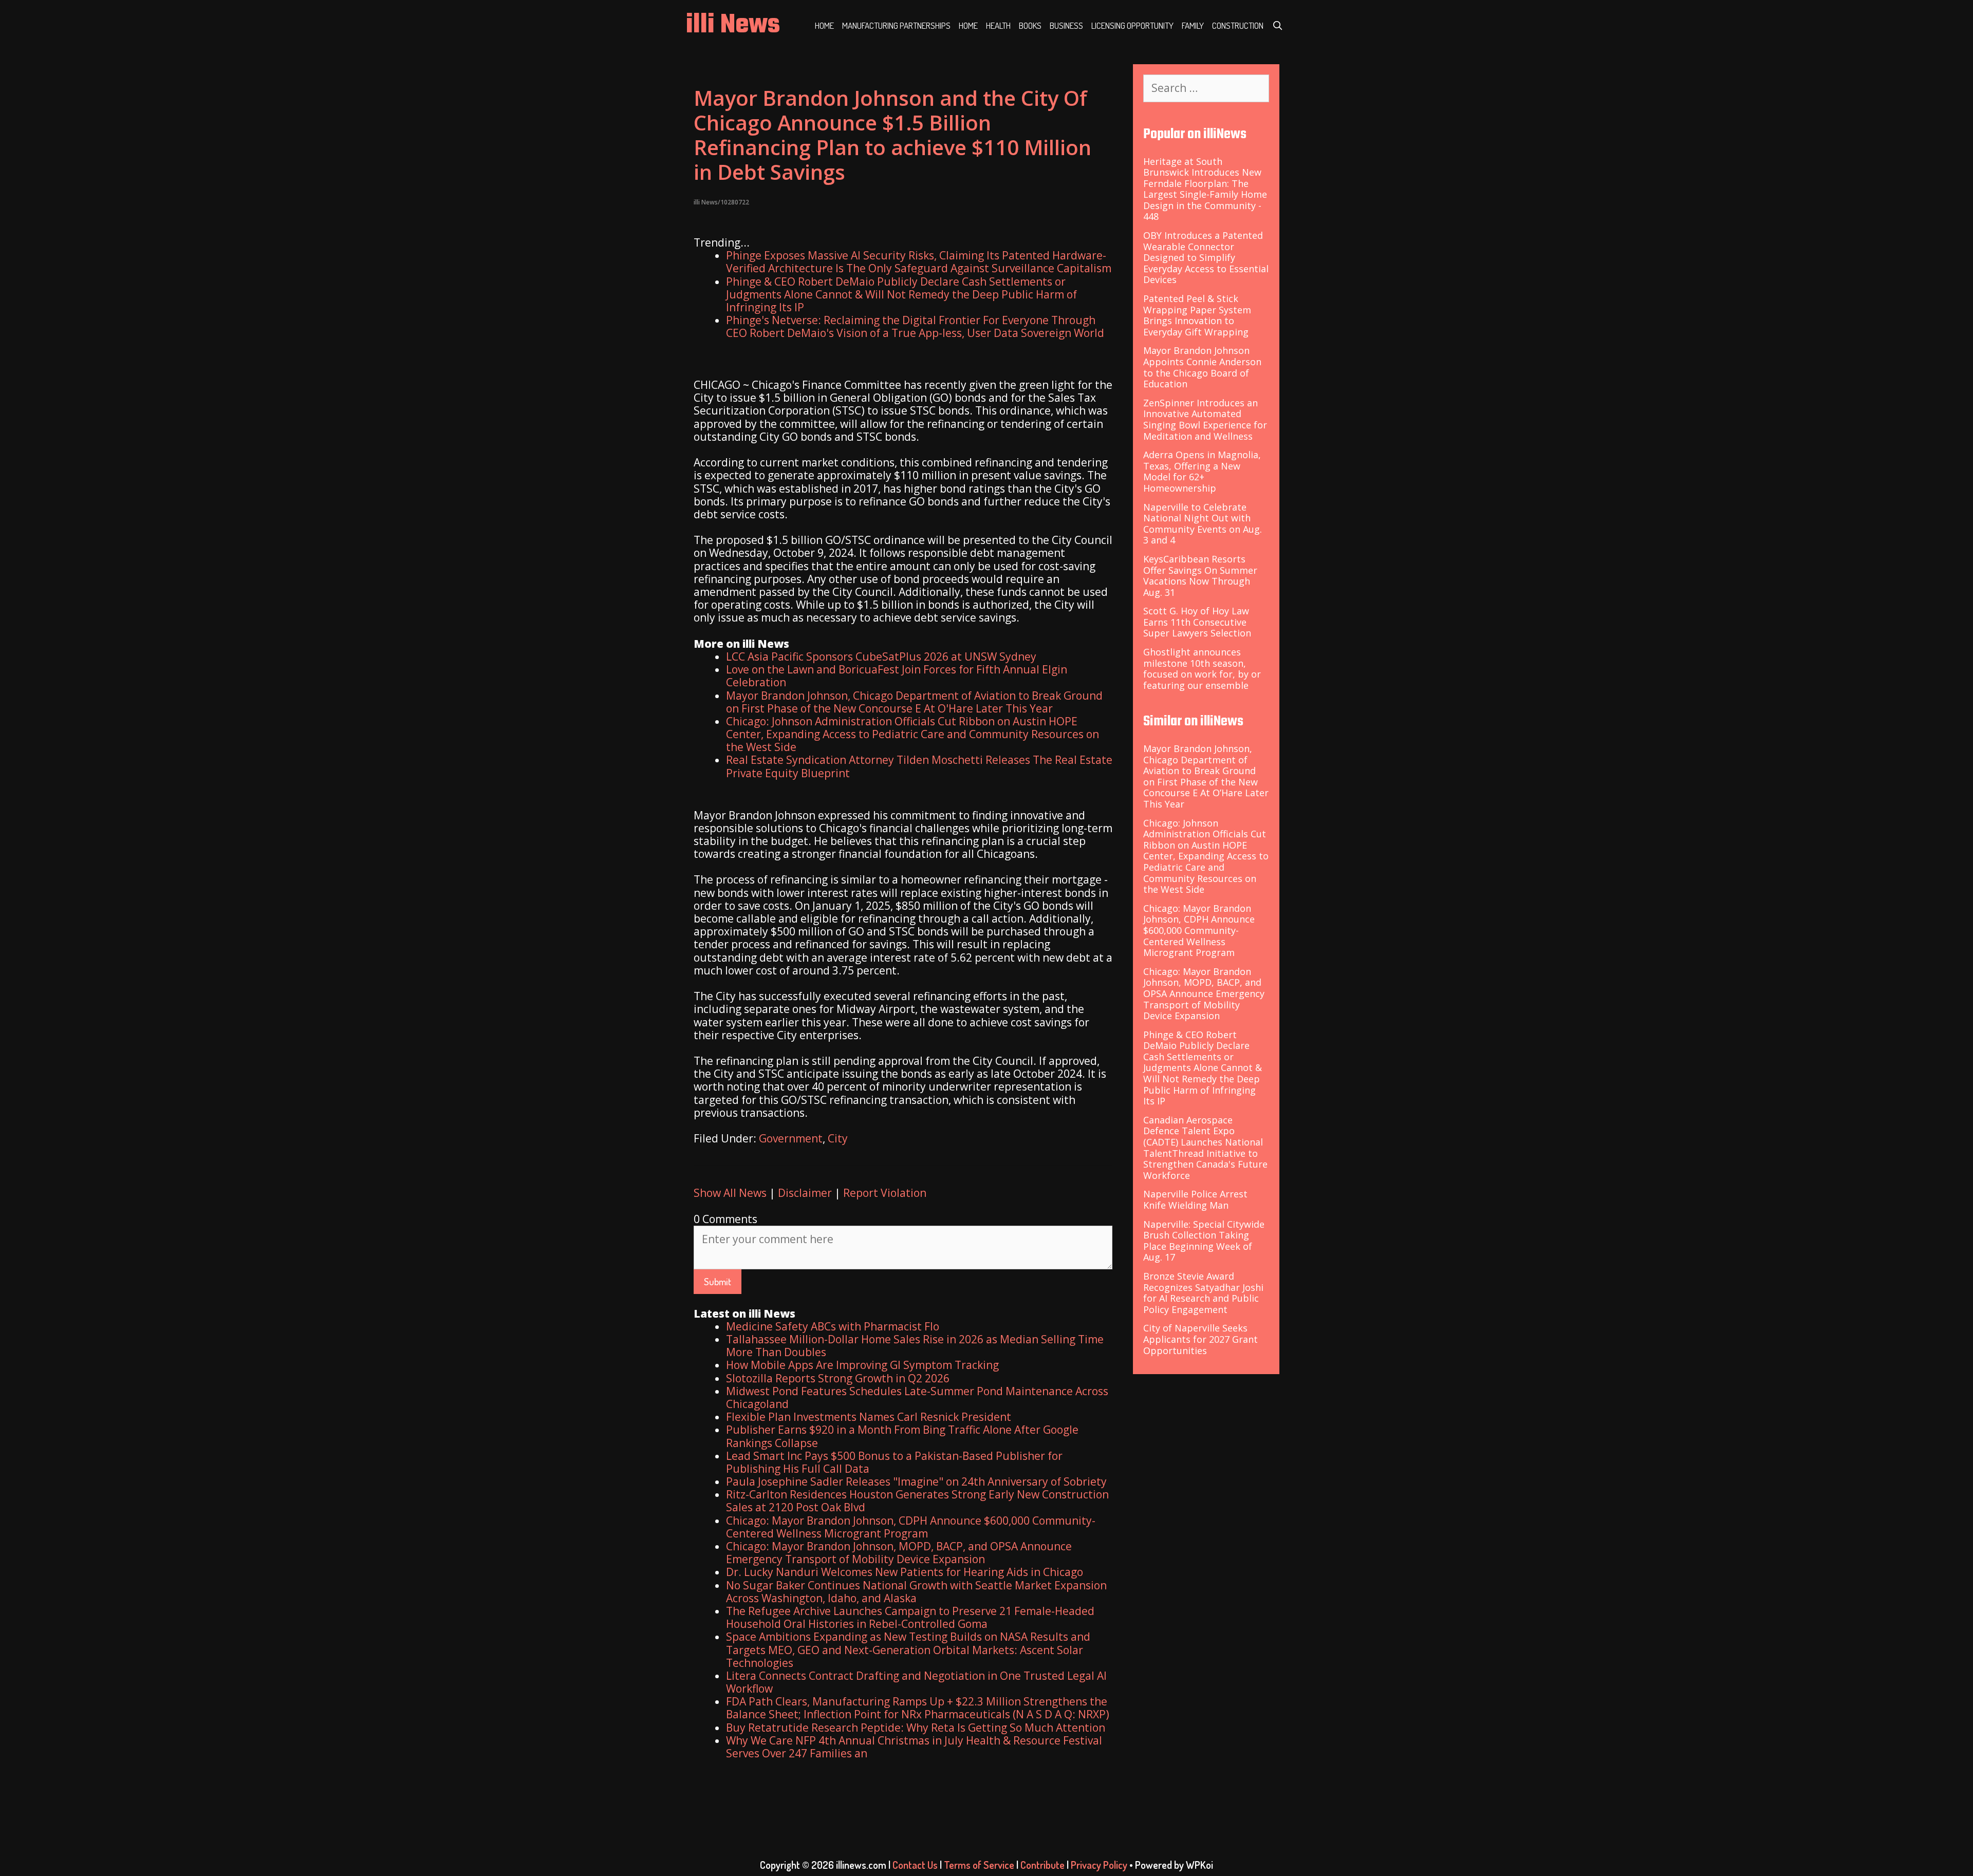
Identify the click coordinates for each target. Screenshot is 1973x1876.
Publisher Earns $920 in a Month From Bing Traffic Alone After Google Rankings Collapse (902, 1436)
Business (1066, 25)
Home (824, 25)
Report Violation (885, 1193)
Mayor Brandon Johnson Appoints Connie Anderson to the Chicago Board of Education (1202, 367)
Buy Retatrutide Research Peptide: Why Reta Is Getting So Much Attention (916, 1728)
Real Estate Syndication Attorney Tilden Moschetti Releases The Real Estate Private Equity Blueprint (919, 766)
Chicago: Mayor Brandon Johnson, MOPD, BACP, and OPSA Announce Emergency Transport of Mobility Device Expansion (899, 1553)
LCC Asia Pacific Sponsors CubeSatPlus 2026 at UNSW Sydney (881, 656)
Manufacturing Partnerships (896, 25)
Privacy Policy (1099, 1865)
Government (791, 1138)
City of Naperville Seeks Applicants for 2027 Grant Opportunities (1200, 1339)
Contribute (1043, 1865)
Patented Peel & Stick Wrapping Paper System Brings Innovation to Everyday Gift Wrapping (1197, 315)
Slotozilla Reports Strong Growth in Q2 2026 (838, 1378)
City (838, 1138)
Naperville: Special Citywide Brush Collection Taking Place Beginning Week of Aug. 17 (1204, 1241)
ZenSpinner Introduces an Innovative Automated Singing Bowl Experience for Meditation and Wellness (1205, 419)
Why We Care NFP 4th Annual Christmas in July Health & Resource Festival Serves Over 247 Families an (914, 1747)
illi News (733, 25)
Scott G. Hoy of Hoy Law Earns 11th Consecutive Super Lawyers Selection (1197, 622)
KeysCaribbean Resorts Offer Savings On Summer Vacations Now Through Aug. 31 (1200, 576)
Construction (1238, 25)
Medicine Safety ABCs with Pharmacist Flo (833, 1326)
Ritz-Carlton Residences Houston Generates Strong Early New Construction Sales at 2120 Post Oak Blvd (917, 1501)
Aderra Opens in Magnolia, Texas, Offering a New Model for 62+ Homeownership (1202, 471)
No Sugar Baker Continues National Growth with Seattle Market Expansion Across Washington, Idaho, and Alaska (916, 1592)
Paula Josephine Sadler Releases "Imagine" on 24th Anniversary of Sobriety (916, 1481)
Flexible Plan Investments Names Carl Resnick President (869, 1417)
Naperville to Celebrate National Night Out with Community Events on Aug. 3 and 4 (1203, 524)
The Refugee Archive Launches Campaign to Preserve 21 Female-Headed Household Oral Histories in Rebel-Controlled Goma (910, 1617)
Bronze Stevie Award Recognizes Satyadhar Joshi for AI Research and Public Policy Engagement (1203, 1293)
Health (998, 25)
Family (1193, 25)
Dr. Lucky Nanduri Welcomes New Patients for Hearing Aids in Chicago (905, 1572)
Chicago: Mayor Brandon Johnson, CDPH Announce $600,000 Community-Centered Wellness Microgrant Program (911, 1527)
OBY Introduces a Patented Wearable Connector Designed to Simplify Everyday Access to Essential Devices (1206, 257)
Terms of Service (979, 1865)
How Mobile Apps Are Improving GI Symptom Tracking (862, 1365)
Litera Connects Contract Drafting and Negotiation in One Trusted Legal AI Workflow (916, 1682)
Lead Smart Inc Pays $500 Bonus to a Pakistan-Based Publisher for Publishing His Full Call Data (894, 1462)
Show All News (730, 1193)
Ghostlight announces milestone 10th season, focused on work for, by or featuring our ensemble (1202, 669)
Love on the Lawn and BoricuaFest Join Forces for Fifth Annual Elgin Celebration (897, 676)
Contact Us (915, 1865)
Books (1030, 25)
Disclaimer (805, 1193)
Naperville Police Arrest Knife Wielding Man (1195, 1199)
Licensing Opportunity (1132, 25)
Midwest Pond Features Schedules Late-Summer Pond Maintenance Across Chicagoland (917, 1397)
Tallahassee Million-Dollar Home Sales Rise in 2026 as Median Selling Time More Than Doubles (915, 1346)
